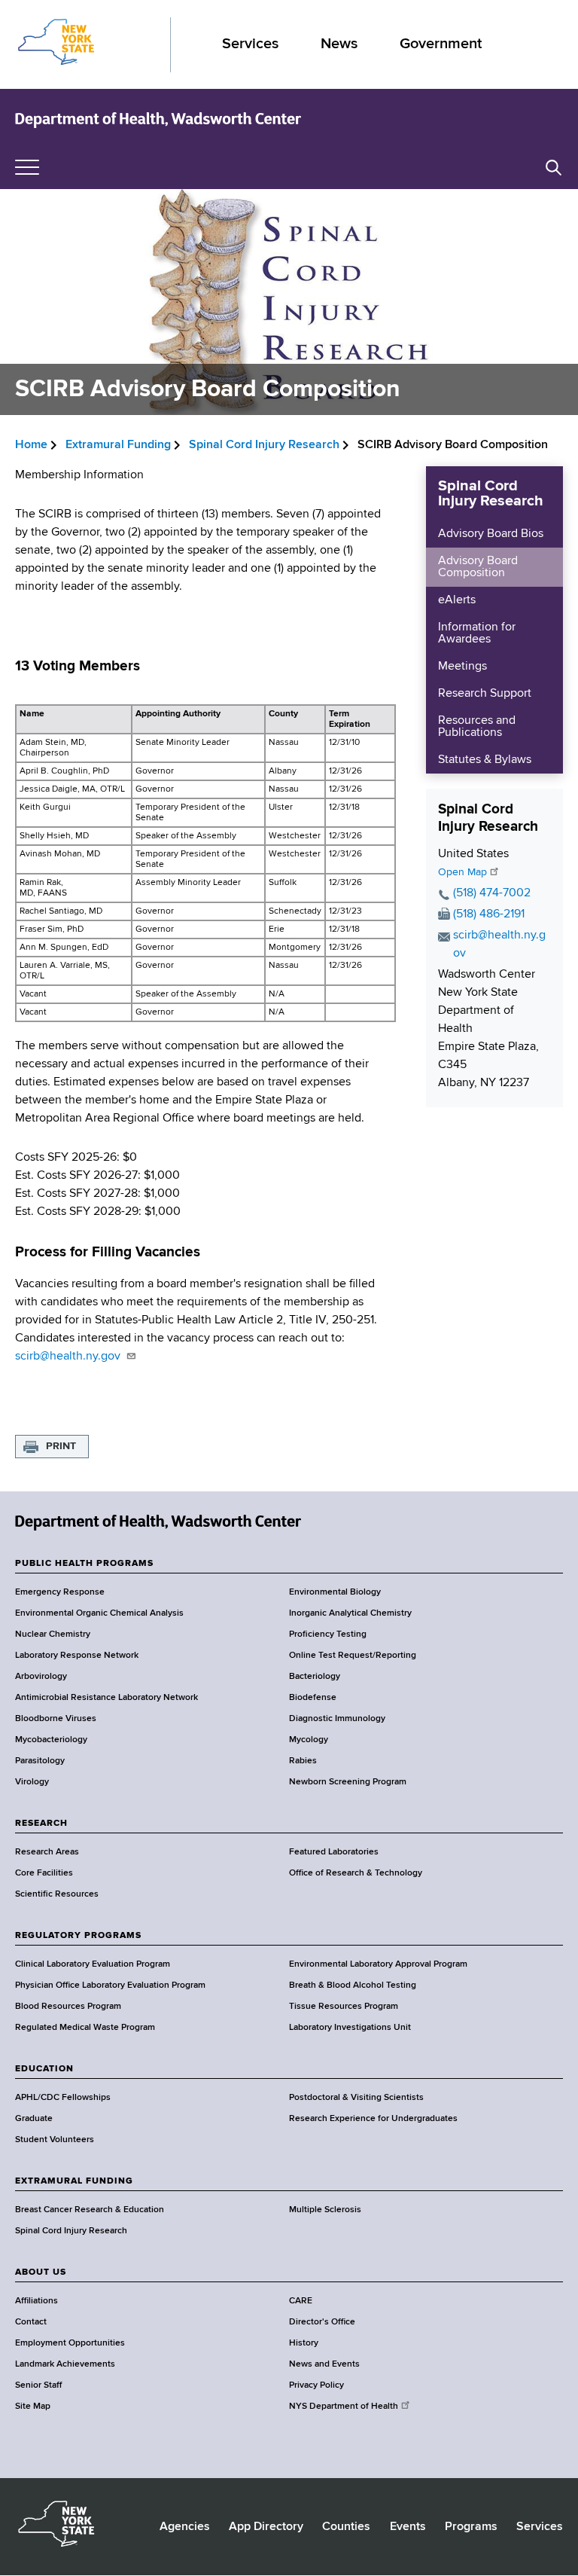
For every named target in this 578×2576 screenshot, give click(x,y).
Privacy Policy (316, 2385)
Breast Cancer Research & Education (90, 2210)
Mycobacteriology (51, 1740)
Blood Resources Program (68, 2007)
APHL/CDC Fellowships (63, 2098)
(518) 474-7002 (492, 893)
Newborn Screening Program (348, 1782)
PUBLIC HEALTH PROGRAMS (84, 1564)
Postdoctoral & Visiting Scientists (356, 2098)
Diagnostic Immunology (337, 1719)
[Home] (158, 119)
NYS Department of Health (344, 2407)
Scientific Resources (57, 1894)
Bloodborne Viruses (56, 1719)
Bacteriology (315, 1677)
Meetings (462, 667)
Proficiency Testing (328, 1634)
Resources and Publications (477, 727)
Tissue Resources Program (344, 2007)
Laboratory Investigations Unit (350, 2028)
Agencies (185, 2527)
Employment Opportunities (70, 2343)
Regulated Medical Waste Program (85, 2028)
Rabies (303, 1761)
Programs (471, 2527)
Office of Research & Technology (356, 1873)
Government (441, 44)
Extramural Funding (118, 445)
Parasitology (40, 1761)
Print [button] (61, 1446)
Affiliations (37, 2301)
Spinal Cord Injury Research (264, 445)
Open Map (462, 872)
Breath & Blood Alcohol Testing (353, 1985)
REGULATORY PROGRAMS (78, 1936)
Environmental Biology (335, 1592)
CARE (301, 2301)
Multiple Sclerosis (325, 2210)
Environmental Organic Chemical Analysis (99, 1613)
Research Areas (47, 1852)
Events (408, 2527)
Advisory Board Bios (491, 534)
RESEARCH (41, 1824)
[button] (554, 168)
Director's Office (322, 2322)
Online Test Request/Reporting (353, 1656)
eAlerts (457, 600)
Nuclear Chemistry (53, 1634)
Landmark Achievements (65, 2364)
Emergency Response (60, 1592)
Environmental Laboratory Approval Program (378, 1964)
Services (250, 44)
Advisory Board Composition (478, 567)
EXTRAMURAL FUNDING (74, 2181)
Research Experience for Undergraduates (373, 2119)
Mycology (309, 1740)
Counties (346, 2527)
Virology (32, 1782)
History (304, 2343)
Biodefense (313, 1698)
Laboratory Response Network (77, 1656)
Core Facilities (44, 1873)
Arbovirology (41, 1677)
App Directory (266, 2527)
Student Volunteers (55, 2140)
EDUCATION (44, 2069)
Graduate (34, 2119)
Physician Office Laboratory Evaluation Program (110, 1985)
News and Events (324, 2364)
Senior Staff (38, 2385)
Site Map (33, 2407)
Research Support (485, 694)
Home (31, 445)
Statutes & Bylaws (485, 760)
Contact (31, 2322)
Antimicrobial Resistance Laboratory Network (106, 1698)
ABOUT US (41, 2272)
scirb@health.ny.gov (69, 1357)
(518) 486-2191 (489, 914)
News (339, 44)
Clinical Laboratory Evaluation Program (93, 1964)
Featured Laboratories (334, 1852)
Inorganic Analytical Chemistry (350, 1613)
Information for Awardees (477, 633)
